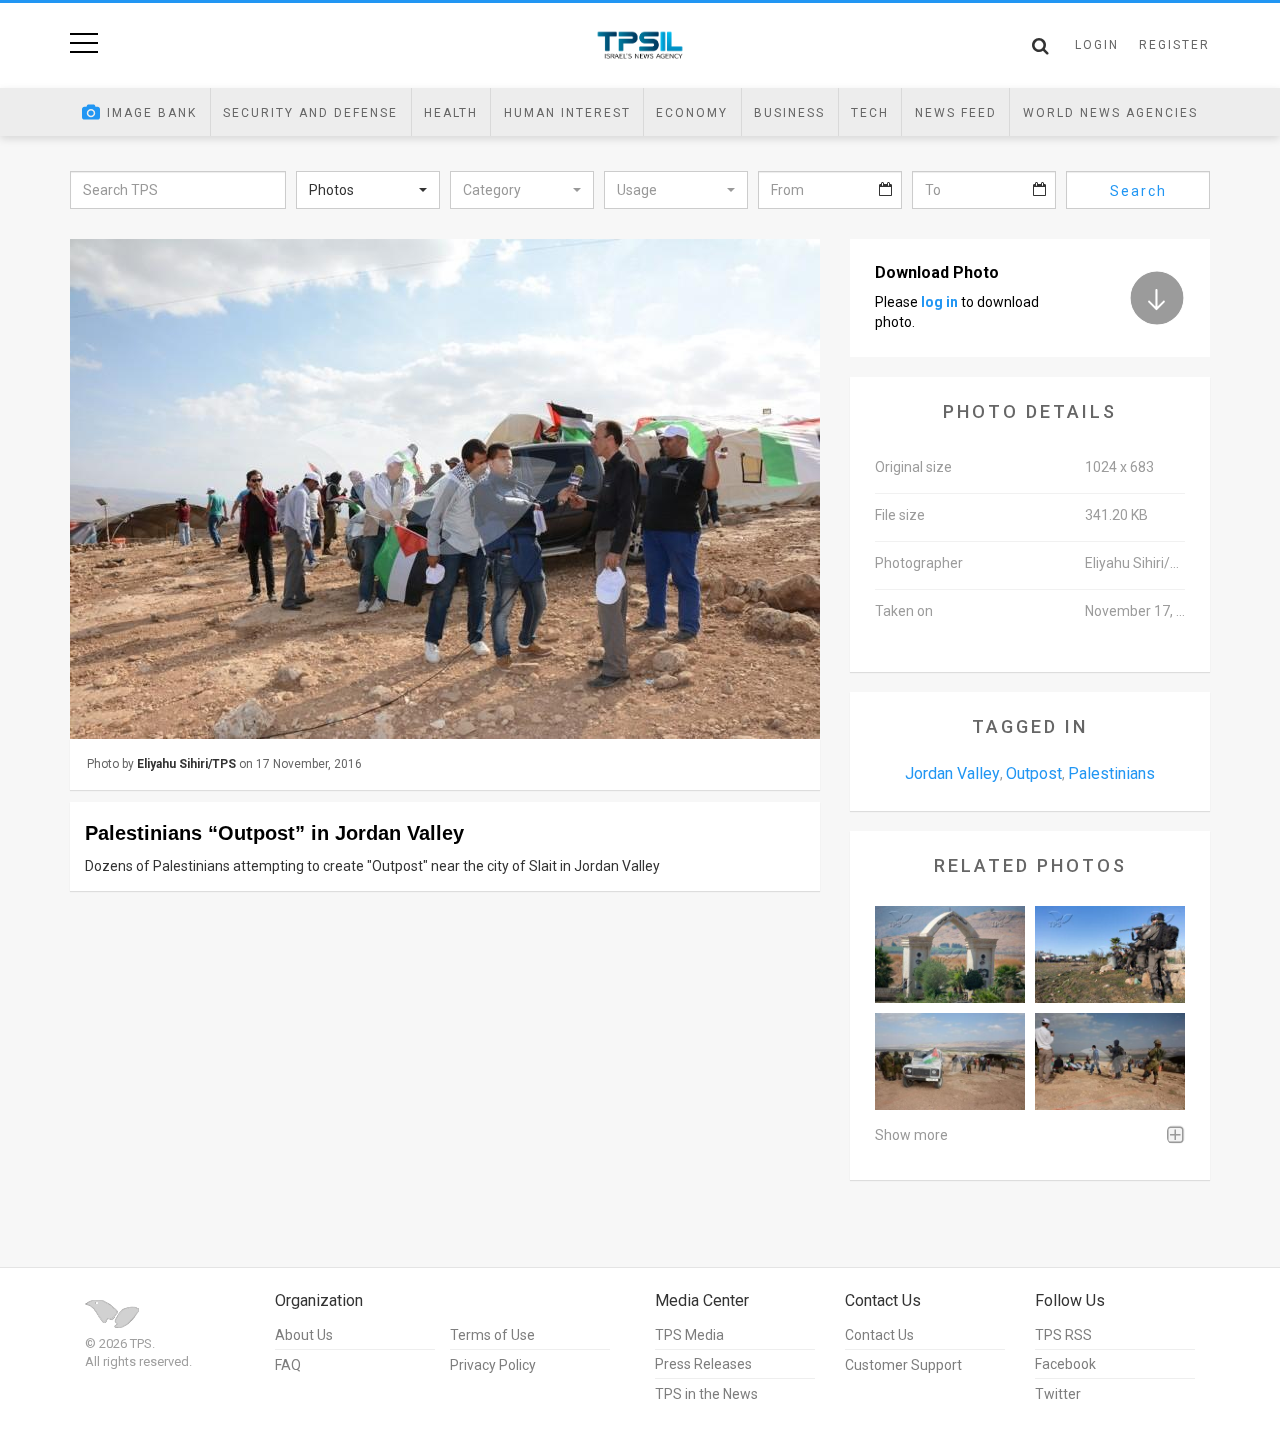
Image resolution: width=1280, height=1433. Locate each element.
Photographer (919, 563)
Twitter (1058, 1394)
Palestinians (1111, 773)
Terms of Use (492, 1335)
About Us (304, 1335)
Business (789, 113)
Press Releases (703, 1364)
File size (900, 515)
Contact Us (879, 1335)
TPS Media (689, 1335)
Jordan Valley (952, 773)
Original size (913, 467)
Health (451, 113)
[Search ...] (1040, 46)
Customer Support (903, 1365)
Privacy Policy (493, 1365)
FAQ (288, 1365)
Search (1138, 191)
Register (1174, 45)
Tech (870, 113)
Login (1097, 45)
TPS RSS (1063, 1335)
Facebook (1065, 1364)
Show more (911, 1135)
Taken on (904, 611)
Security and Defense (310, 113)
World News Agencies (1110, 113)
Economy (692, 113)
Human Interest (567, 113)
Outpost (1034, 773)
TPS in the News (706, 1394)
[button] (368, 190)
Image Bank (152, 113)
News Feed (956, 113)
